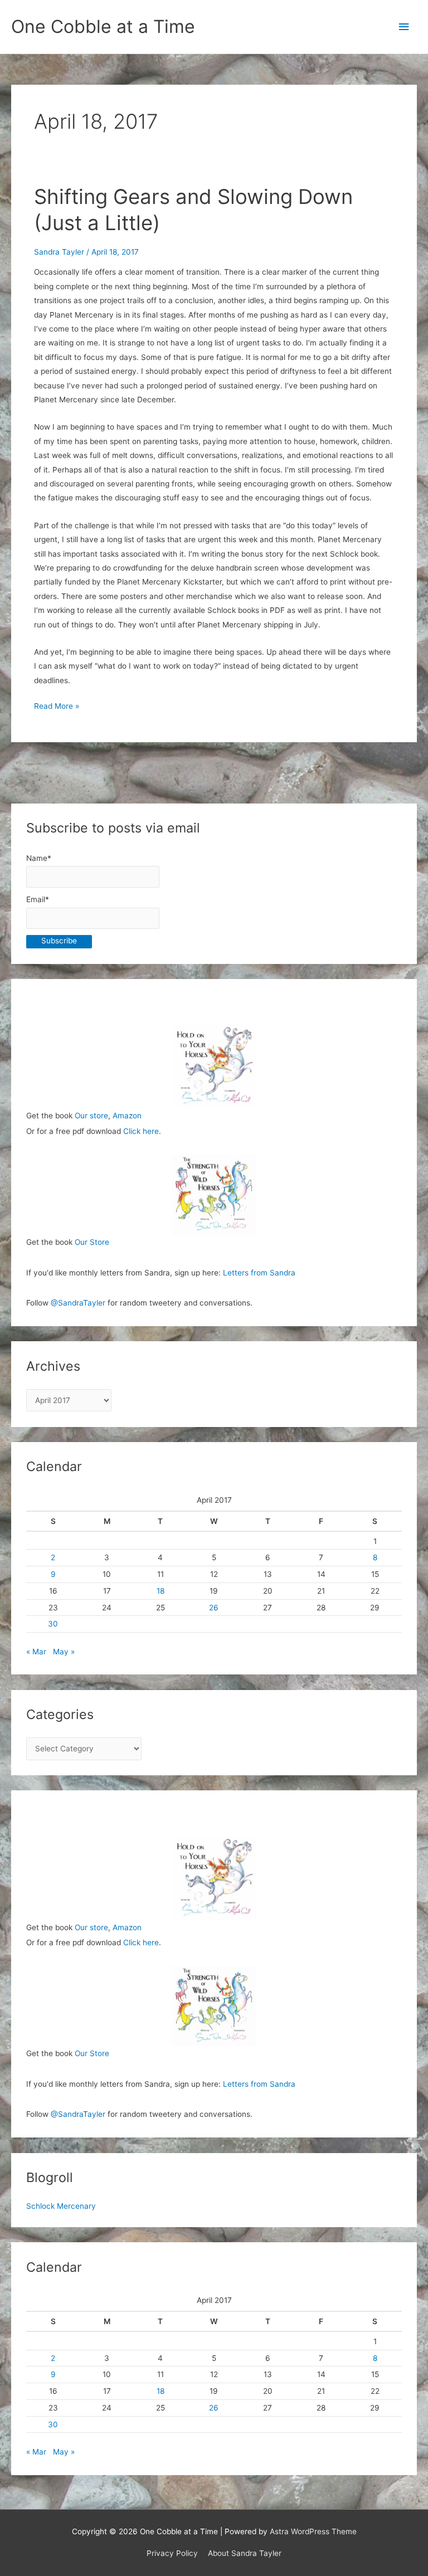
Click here (141, 1131)
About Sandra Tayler (245, 2553)
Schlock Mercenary (61, 2206)
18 (160, 1591)
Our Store (92, 1242)
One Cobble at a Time (103, 26)
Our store (91, 1116)
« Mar (36, 1652)
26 (214, 1608)
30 (53, 1624)
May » (64, 1652)
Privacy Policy (172, 2553)
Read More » (57, 707)
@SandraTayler (78, 1303)
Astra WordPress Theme (313, 2531)
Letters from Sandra (259, 1273)
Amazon (127, 1116)
